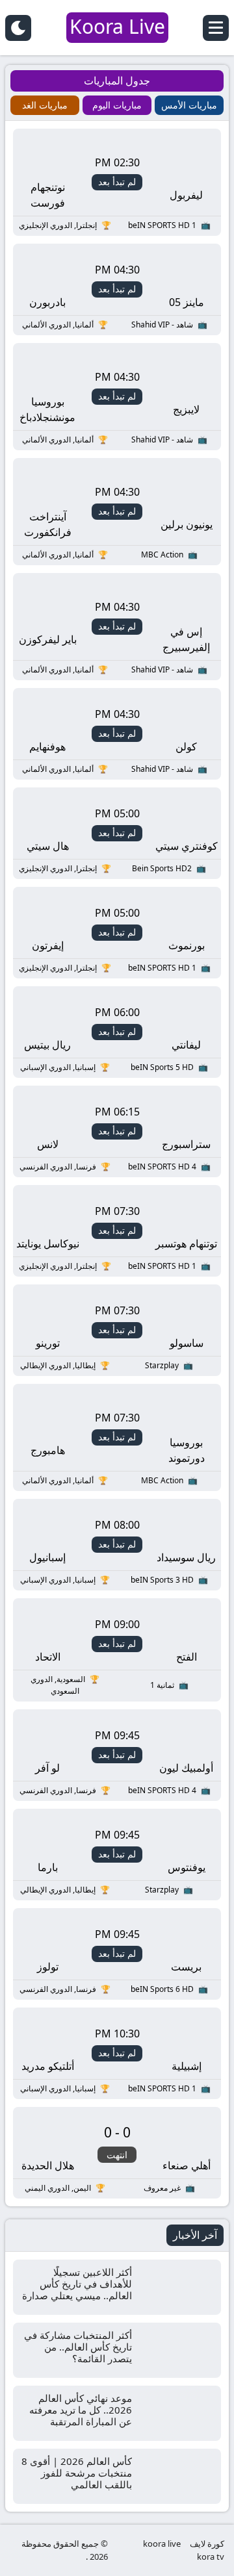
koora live (162, 2544)
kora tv (211, 2557)
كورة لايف (207, 2544)
